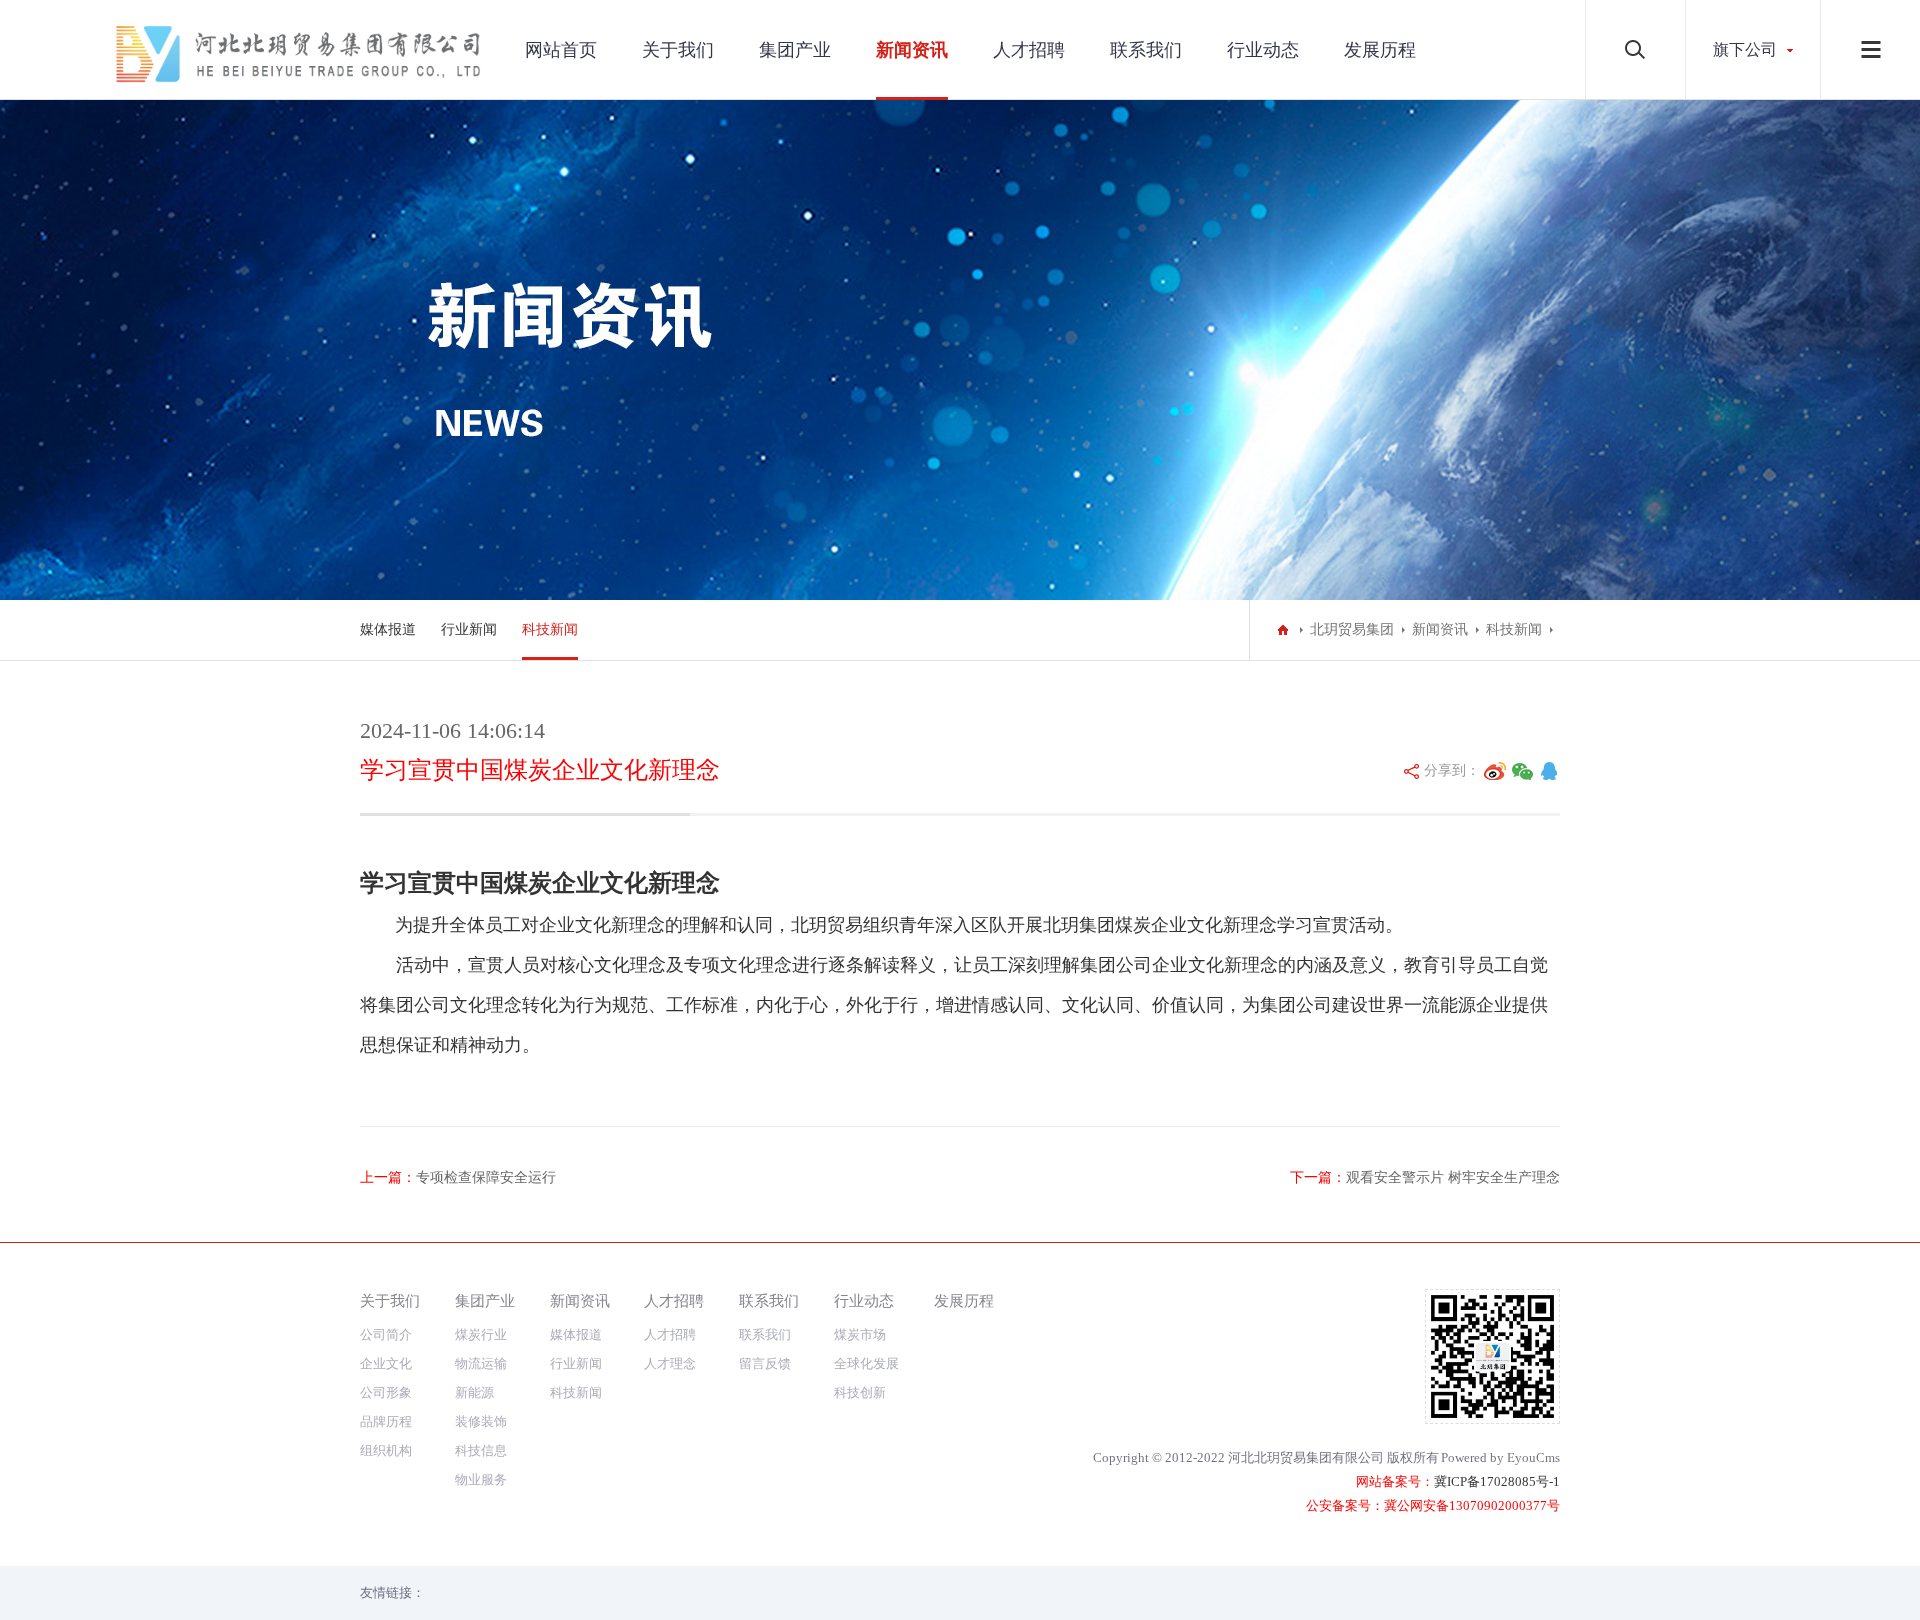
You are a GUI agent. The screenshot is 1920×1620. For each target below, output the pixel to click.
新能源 (474, 1392)
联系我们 (1146, 50)
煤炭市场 (860, 1334)
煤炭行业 (481, 1334)
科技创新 (860, 1392)
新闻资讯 (912, 50)
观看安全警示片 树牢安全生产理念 (1453, 1177)
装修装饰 (481, 1421)
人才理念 (670, 1363)
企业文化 (386, 1363)
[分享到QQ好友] (1549, 771)
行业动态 (1263, 50)
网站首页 (561, 50)
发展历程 (1380, 50)
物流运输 (481, 1363)
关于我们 (678, 50)
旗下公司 (1745, 49)
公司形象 (386, 1392)
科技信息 (481, 1450)
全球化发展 (866, 1363)
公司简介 (386, 1334)
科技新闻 (550, 629)
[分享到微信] (1523, 771)
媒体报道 (388, 629)
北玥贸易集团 (1352, 629)
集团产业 (795, 50)
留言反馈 (765, 1363)
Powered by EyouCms (1500, 1457)
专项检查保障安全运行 (486, 1177)
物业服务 (481, 1479)
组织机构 (386, 1450)
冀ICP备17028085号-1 (1497, 1481)
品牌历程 (386, 1421)
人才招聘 (1029, 50)
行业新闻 (469, 629)
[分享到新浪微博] (1495, 771)
